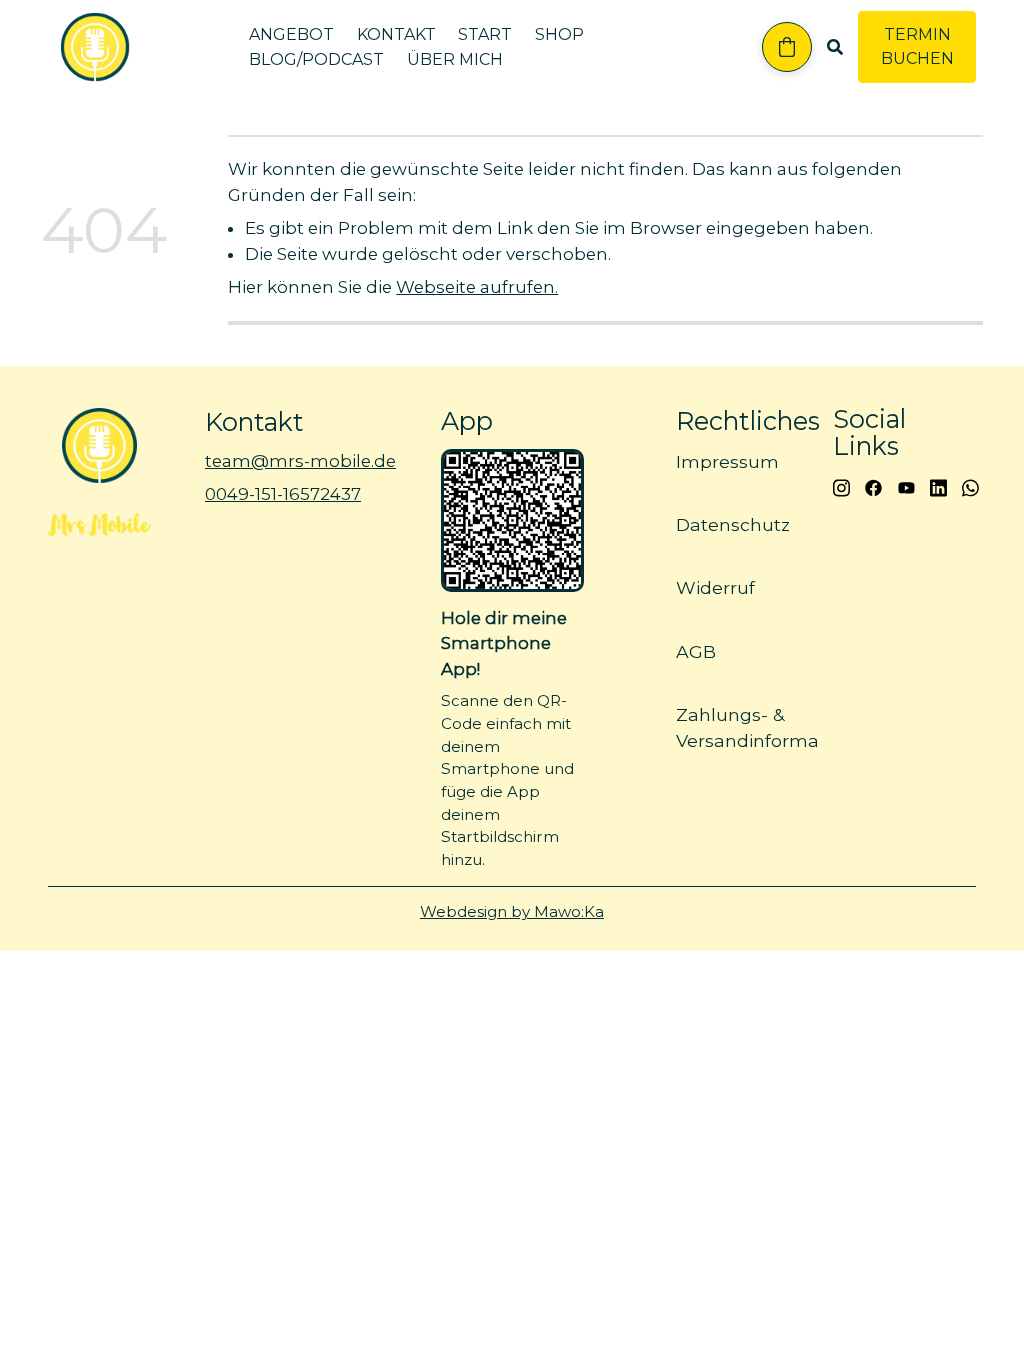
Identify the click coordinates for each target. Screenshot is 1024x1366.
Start (485, 34)
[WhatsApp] (970, 486)
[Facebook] (873, 486)
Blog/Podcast (316, 59)
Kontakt (396, 34)
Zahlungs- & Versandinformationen (776, 726)
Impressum (727, 461)
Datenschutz (733, 524)
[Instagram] (841, 486)
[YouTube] (906, 486)
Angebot (291, 34)
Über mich (455, 59)
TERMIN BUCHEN (917, 46)
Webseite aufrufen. (477, 287)
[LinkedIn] (938, 486)
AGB (696, 650)
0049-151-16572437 (283, 495)
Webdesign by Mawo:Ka (512, 911)
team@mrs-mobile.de (300, 461)
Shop (559, 34)
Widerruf (715, 587)
